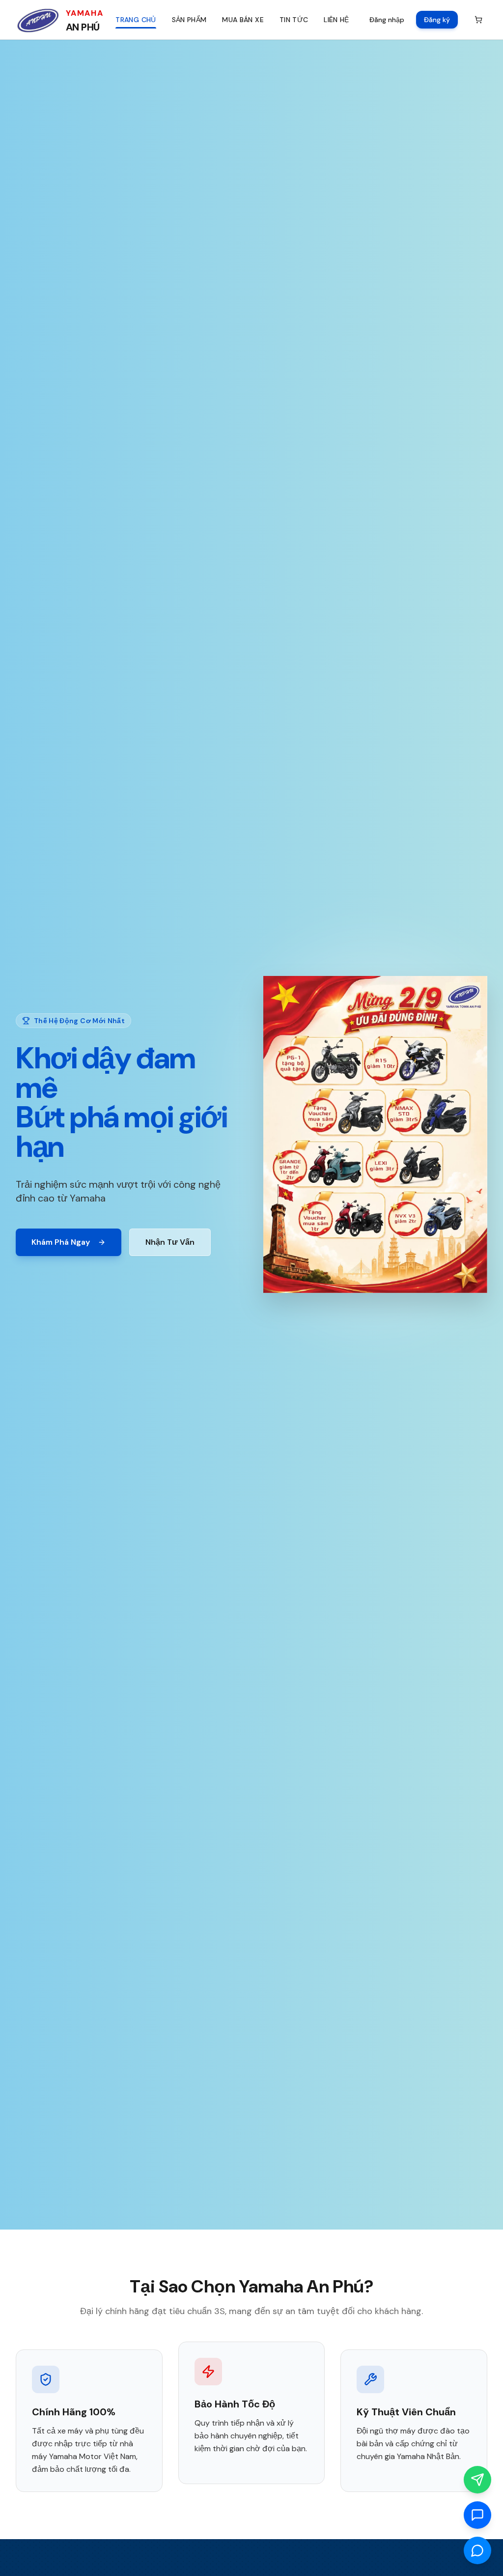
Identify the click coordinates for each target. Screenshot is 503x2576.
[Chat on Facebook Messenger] (477, 2550)
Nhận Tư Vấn (170, 1242)
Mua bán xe (243, 20)
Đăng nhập (387, 20)
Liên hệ (336, 20)
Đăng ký (437, 20)
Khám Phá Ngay (61, 1242)
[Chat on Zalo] (477, 2515)
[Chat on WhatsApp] (477, 2480)
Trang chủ (136, 20)
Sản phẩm (189, 20)
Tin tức (294, 20)
